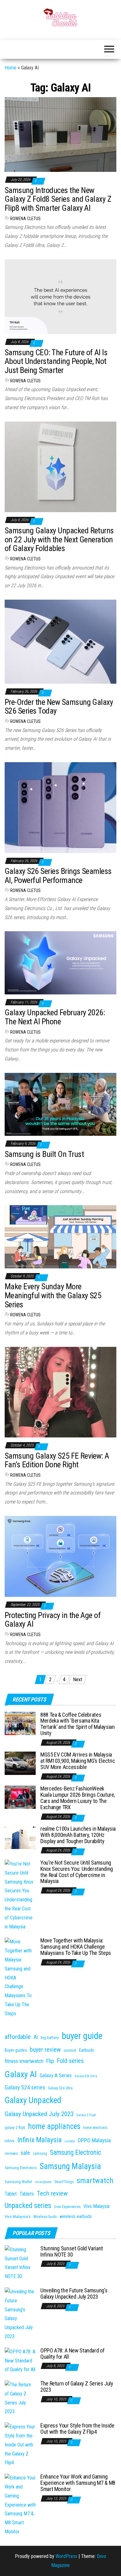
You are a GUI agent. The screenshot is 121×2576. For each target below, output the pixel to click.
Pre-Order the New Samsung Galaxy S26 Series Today (59, 707)
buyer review (45, 2050)
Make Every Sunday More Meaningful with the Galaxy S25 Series (53, 1295)
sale (25, 2153)
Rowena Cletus (25, 219)
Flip (50, 2061)
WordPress (66, 2556)
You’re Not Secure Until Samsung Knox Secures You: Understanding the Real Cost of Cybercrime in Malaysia (77, 1872)
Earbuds (87, 2050)
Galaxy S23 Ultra (86, 2076)
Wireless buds (45, 2217)
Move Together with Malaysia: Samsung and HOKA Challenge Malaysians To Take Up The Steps (76, 1947)
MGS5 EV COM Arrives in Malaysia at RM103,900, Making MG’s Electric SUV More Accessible (78, 1761)
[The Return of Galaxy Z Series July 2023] (20, 2398)
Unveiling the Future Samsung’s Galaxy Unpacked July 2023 (74, 2293)
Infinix (10, 2141)
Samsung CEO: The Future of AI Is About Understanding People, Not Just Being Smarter (56, 361)
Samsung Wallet (18, 2182)
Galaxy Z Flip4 (86, 2115)
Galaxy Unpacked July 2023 (39, 2114)
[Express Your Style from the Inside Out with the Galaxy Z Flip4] (20, 2445)
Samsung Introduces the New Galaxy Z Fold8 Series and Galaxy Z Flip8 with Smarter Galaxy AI (58, 199)
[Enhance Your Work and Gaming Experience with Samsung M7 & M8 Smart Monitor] (20, 2505)
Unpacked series (28, 2206)
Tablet (11, 2194)
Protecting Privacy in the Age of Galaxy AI (53, 1620)
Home (11, 68)
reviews (11, 2153)
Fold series (70, 2061)
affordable (18, 2037)
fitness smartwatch (24, 2061)
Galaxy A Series (56, 2075)
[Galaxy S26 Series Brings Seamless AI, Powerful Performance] (60, 807)
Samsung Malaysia (70, 2166)
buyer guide (82, 2036)
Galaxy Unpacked (33, 2100)
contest (70, 2050)
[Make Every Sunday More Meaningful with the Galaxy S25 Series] (60, 1236)
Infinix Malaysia (40, 2140)
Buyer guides (16, 2050)
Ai (36, 2037)
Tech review (52, 2193)
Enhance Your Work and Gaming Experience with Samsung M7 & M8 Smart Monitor (78, 2483)
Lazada (70, 2141)
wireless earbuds (76, 2216)
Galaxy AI (21, 2074)
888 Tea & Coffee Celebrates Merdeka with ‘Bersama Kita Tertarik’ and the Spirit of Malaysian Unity (78, 1724)
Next (78, 1680)
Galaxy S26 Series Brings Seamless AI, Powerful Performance (58, 876)
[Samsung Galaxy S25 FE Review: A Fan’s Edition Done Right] (60, 1392)
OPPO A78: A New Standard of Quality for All (72, 2354)
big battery (50, 2038)
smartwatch (95, 2180)
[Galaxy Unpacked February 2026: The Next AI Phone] (60, 962)
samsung (40, 2154)
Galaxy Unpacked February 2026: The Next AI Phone (55, 1017)
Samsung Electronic (76, 2152)
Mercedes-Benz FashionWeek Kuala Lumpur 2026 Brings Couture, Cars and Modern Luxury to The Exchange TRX (78, 1798)
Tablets (27, 2194)
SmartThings (64, 2182)
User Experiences (67, 2207)
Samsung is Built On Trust (44, 1154)
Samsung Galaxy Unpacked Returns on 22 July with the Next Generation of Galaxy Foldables (59, 539)
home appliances (54, 2126)
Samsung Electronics (21, 2168)
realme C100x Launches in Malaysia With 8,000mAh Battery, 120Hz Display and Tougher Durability (78, 1835)
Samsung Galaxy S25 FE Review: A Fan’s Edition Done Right (57, 1460)
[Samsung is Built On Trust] (60, 1104)
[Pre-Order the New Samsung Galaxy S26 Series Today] (60, 641)
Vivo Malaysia (96, 2206)
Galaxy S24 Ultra (60, 2088)
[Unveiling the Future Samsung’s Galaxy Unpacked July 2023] (20, 2314)
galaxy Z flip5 (15, 2128)
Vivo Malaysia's (18, 2217)
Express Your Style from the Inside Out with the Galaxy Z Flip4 (77, 2429)
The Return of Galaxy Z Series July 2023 (77, 2387)
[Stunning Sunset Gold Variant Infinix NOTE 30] (20, 2263)
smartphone (43, 2182)
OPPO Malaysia (94, 2140)
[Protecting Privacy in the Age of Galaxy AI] (60, 1556)
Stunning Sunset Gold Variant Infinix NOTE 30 (72, 2251)
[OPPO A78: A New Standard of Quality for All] (20, 2360)
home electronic (95, 2128)
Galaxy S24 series (25, 2088)
